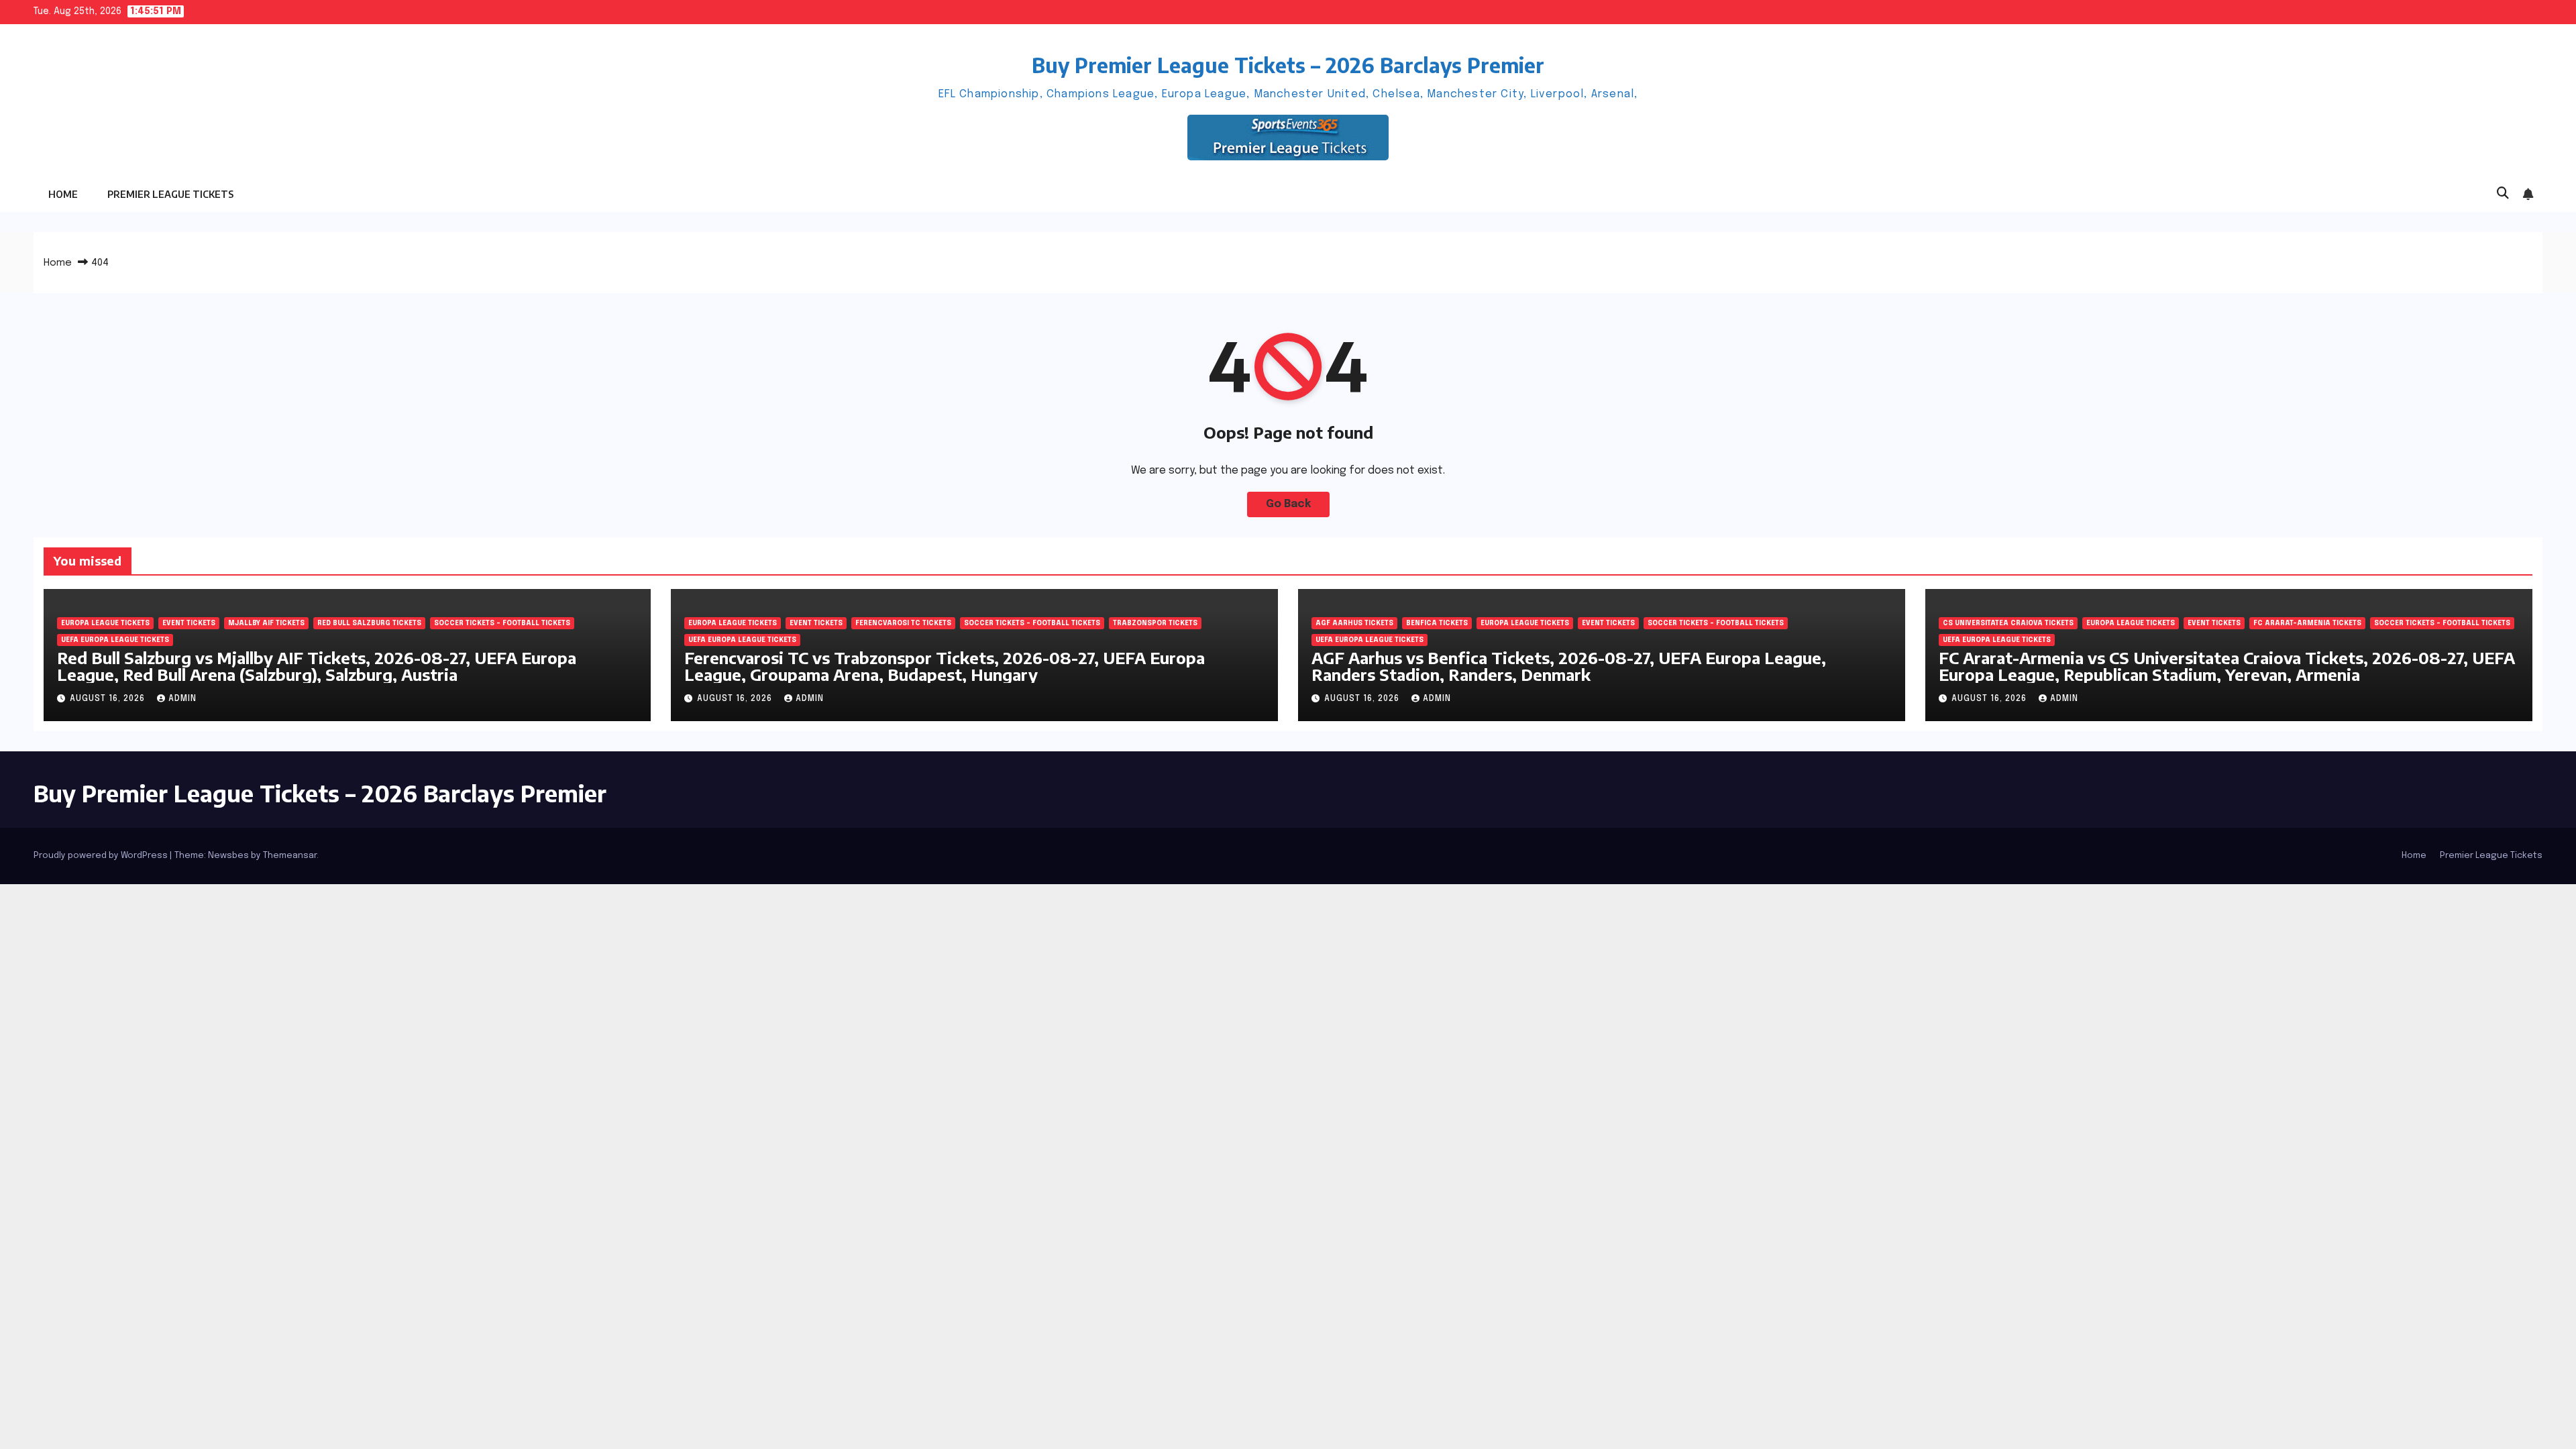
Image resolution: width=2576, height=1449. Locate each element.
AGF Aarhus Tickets (1354, 623)
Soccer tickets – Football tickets (502, 623)
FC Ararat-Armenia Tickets (2307, 623)
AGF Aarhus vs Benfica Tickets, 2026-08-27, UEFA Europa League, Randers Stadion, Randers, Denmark (1569, 666)
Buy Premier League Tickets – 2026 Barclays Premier (1288, 65)
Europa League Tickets (105, 623)
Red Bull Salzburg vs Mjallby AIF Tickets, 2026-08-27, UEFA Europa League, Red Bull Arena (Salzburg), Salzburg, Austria (317, 666)
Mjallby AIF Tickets (266, 623)
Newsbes (228, 856)
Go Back (1288, 504)
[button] (2503, 194)
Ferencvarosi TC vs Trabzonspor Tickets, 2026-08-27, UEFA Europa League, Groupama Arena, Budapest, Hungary (945, 666)
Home (63, 194)
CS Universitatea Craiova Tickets (2008, 623)
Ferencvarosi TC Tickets (903, 623)
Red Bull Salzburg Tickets (369, 623)
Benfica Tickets (1437, 623)
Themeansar (290, 856)
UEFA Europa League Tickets (115, 640)
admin (182, 699)
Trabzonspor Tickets (1155, 623)
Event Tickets (189, 623)
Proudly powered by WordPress (102, 856)
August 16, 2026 (109, 699)
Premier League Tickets (170, 194)
